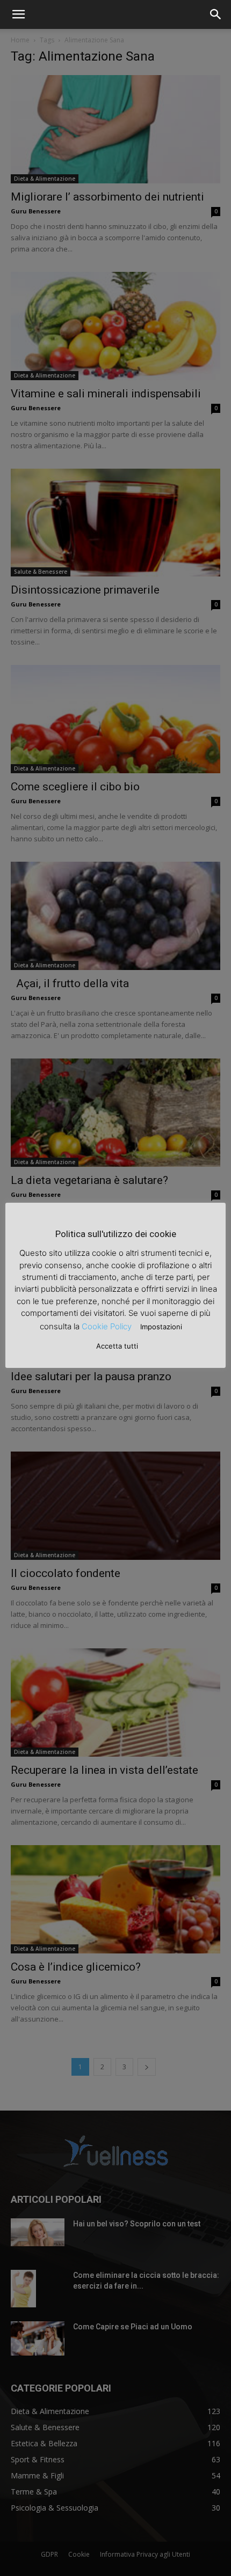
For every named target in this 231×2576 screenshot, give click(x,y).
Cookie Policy (107, 1326)
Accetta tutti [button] (117, 1346)
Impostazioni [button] (161, 1327)
